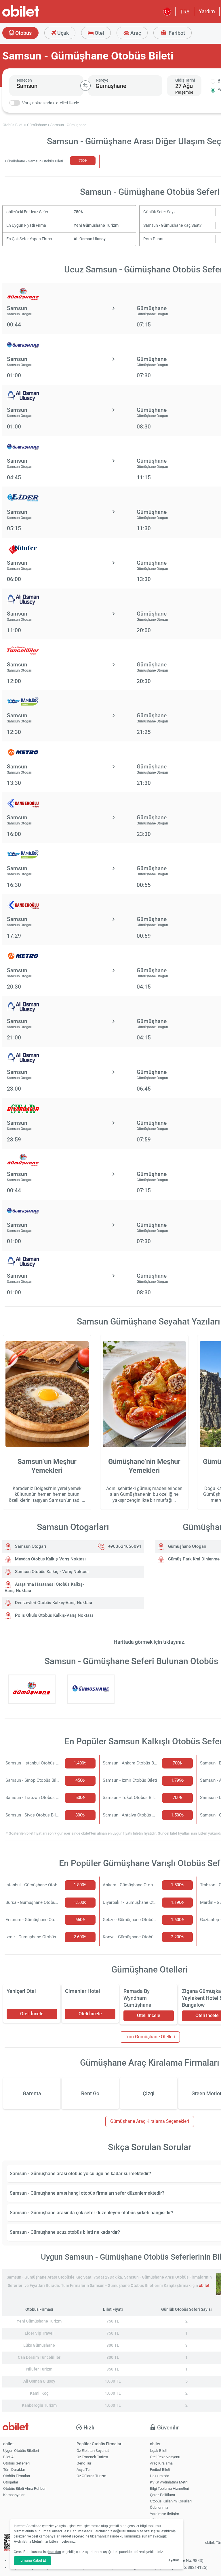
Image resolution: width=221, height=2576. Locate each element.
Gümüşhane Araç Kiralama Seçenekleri (150, 2121)
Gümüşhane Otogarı (187, 1546)
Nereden (24, 80)
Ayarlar (174, 2560)
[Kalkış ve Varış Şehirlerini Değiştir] (85, 86)
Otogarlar (11, 2482)
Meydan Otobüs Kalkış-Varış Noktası (50, 1559)
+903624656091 (125, 1546)
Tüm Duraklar (14, 2470)
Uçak (62, 33)
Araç (135, 33)
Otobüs (23, 33)
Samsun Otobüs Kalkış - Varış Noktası (51, 1572)
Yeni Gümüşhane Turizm (96, 225)
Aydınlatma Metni (27, 2542)
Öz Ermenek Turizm (92, 2457)
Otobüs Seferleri (16, 2463)
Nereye (102, 80)
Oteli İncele (32, 2014)
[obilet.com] (35, 16)
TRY (185, 12)
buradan (55, 2552)
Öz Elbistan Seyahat (93, 2451)
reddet (66, 2536)
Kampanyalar (14, 2495)
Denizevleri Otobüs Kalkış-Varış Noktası (53, 1603)
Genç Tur (84, 2463)
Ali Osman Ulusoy (90, 239)
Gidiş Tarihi (185, 80)
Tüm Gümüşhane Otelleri (150, 2037)
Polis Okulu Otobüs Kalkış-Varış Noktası (53, 1615)
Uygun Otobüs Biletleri (21, 2451)
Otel (99, 33)
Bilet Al (9, 2457)
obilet (204, 2286)
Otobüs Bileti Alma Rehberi (25, 2488)
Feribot (176, 33)
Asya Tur (84, 2470)
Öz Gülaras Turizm (91, 2476)
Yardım (207, 11)
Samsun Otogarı (30, 1546)
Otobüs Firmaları (17, 2476)
